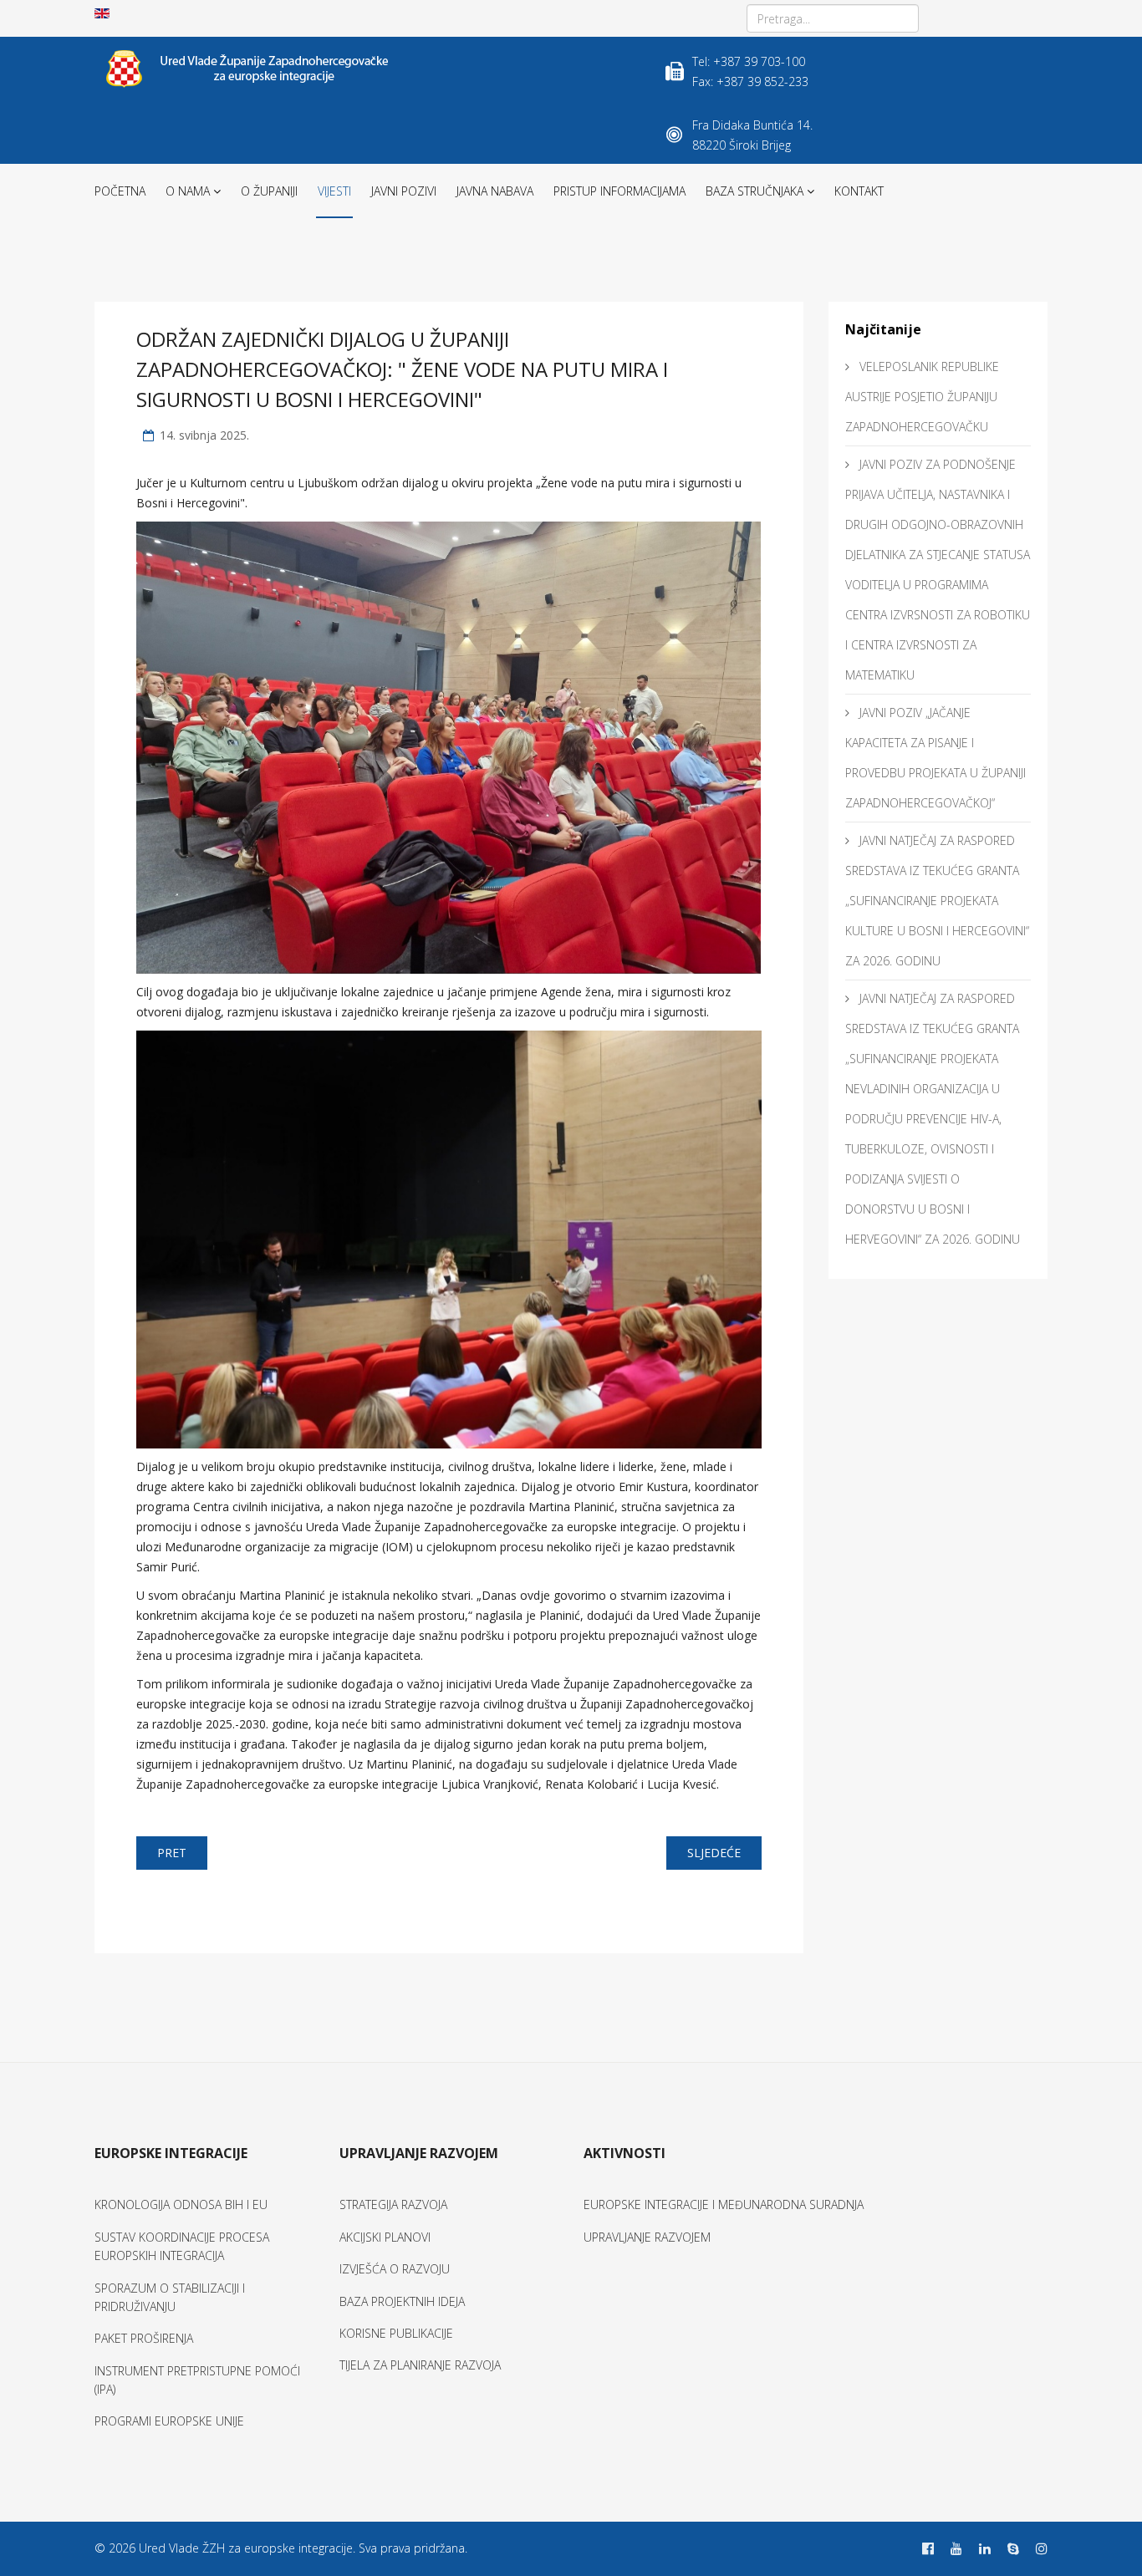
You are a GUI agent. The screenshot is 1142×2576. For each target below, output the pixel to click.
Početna (120, 191)
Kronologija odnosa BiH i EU (181, 2204)
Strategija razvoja (393, 2204)
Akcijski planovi (385, 2237)
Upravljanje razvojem (647, 2237)
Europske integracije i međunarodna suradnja (724, 2204)
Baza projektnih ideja (402, 2301)
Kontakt (859, 191)
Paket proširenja (144, 2338)
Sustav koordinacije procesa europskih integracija (182, 2246)
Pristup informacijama (619, 191)
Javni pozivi (404, 191)
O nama (188, 191)
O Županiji (269, 191)
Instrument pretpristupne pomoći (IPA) (197, 2380)
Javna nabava (495, 191)
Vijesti (334, 191)
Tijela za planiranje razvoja (420, 2365)
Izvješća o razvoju (395, 2269)
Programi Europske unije (169, 2421)
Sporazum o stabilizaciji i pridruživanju (170, 2297)
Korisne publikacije (396, 2333)
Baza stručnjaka (755, 191)
